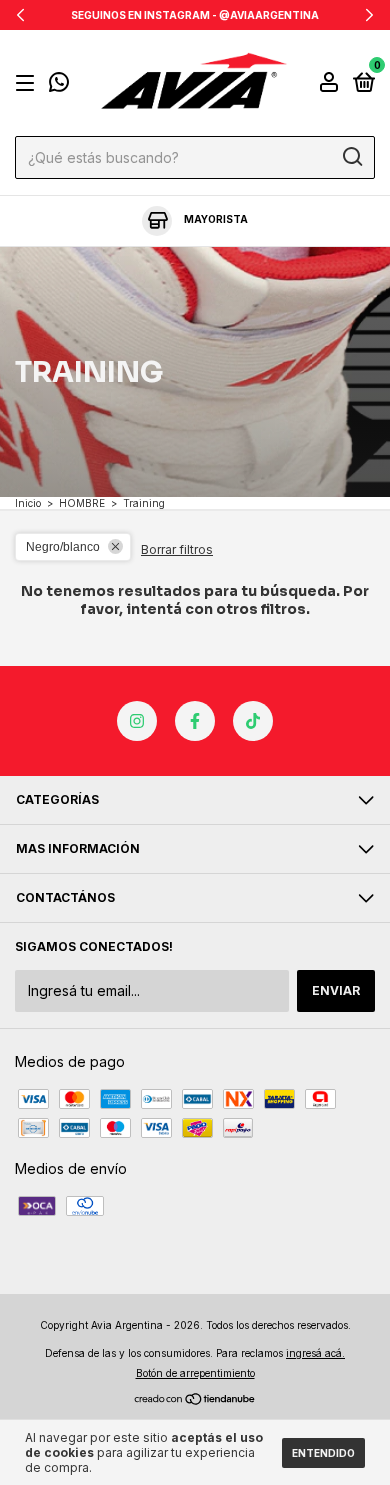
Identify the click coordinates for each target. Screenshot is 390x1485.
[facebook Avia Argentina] (195, 721)
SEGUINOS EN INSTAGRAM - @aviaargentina (195, 15)
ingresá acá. (315, 1353)
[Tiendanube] (195, 1400)
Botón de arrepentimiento (195, 1373)
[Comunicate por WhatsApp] (59, 84)
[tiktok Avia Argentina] (253, 721)
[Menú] (28, 83)
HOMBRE (82, 503)
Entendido (323, 1453)
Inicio (28, 503)
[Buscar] (351, 157)
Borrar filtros (177, 549)
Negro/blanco (63, 547)
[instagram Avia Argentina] (137, 721)
